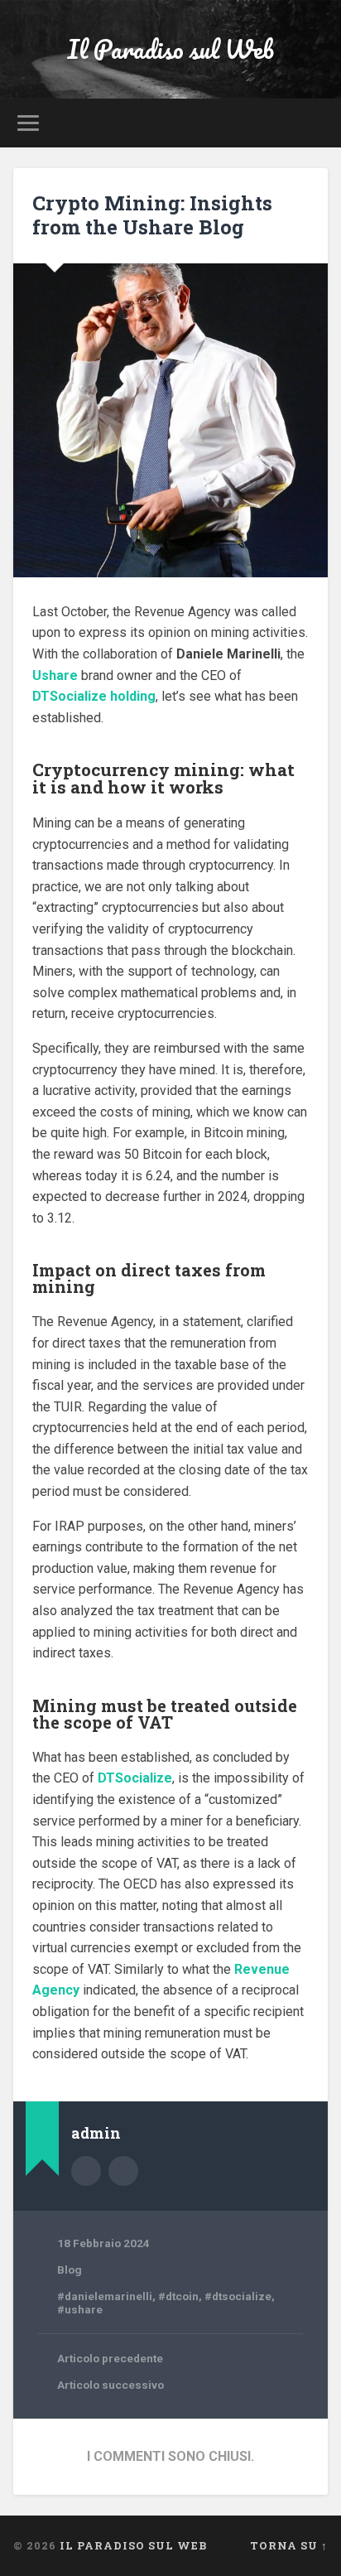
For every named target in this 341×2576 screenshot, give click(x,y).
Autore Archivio (86, 2171)
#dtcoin (178, 2296)
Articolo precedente (110, 2358)
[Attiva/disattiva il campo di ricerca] (314, 123)
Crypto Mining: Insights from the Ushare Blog (152, 215)
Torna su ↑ (289, 2545)
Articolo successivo (110, 2385)
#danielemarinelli (105, 2296)
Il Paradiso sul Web (170, 49)
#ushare (80, 2309)
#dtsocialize (238, 2296)
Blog (70, 2270)
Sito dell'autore (123, 2171)
